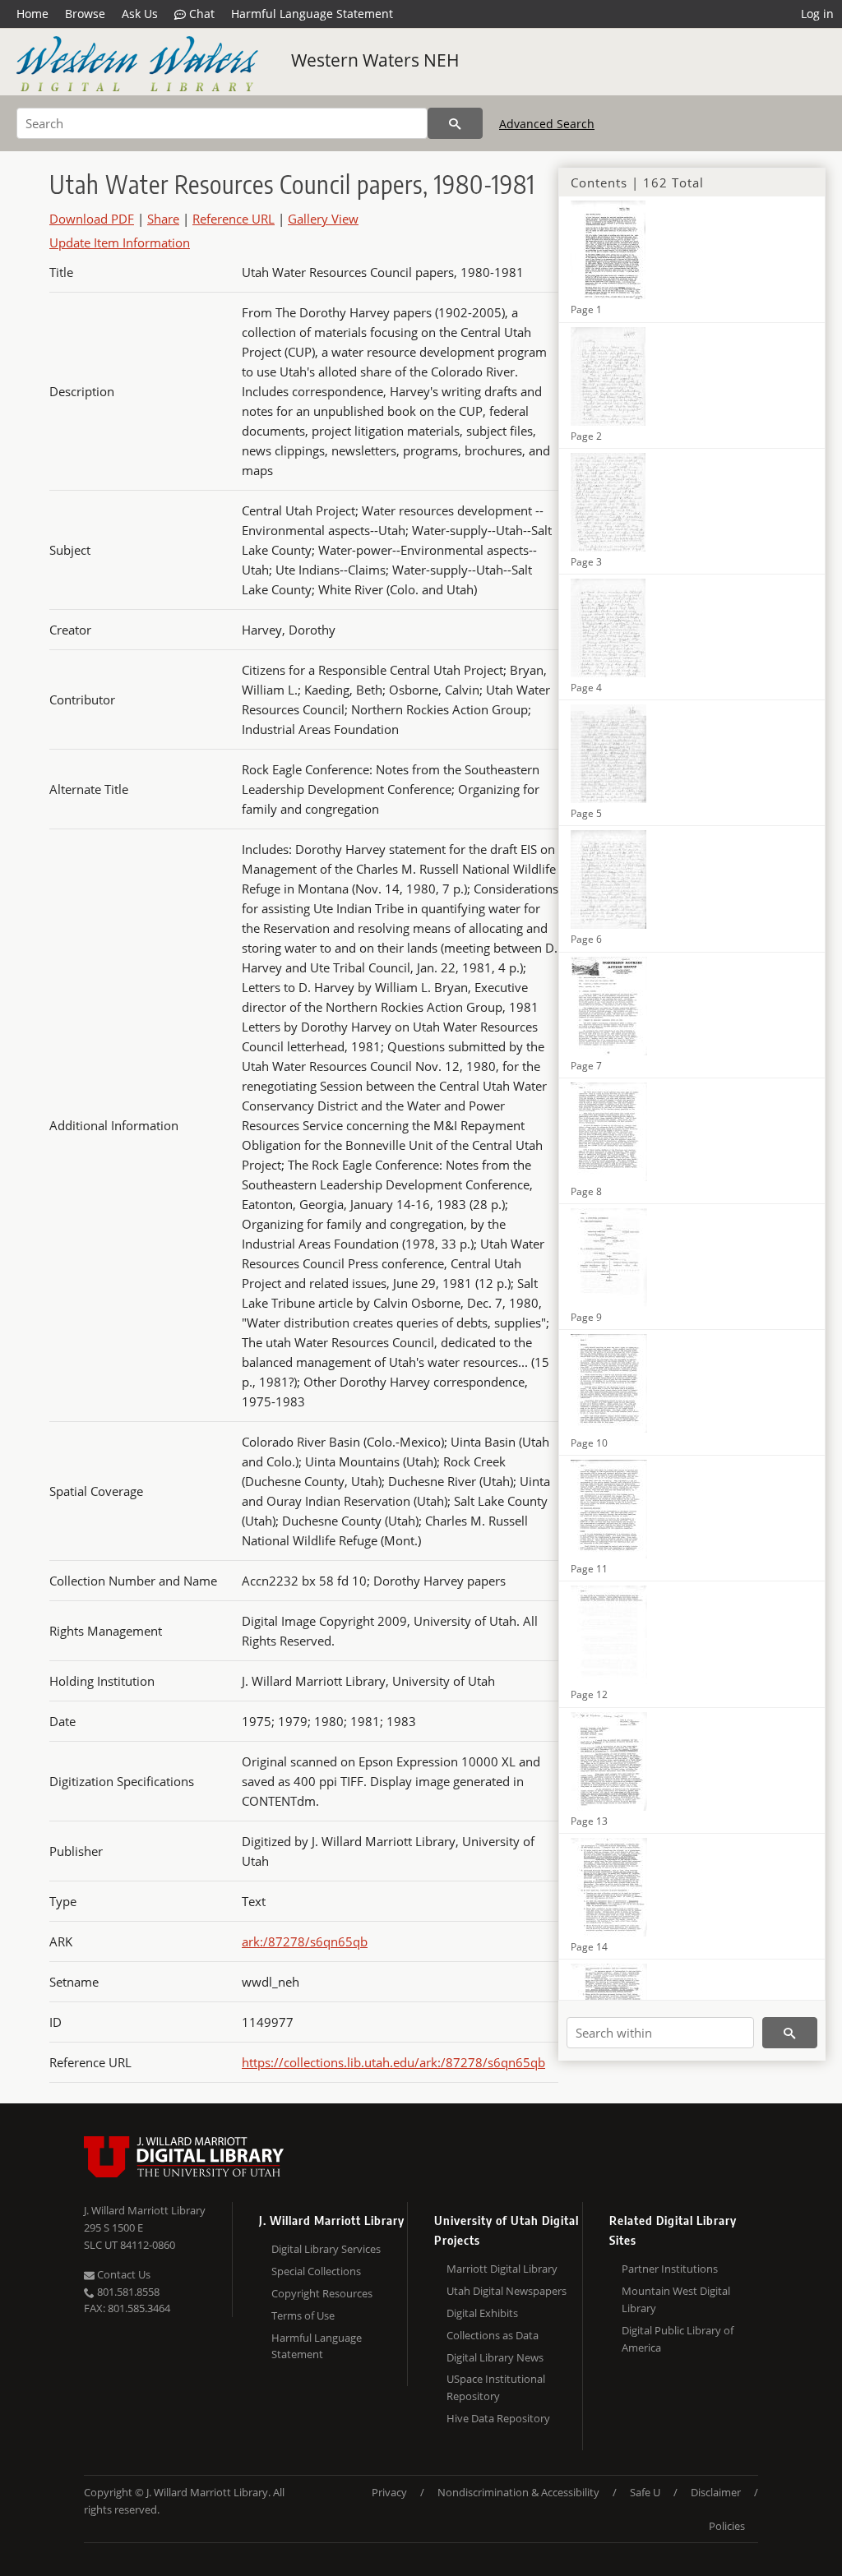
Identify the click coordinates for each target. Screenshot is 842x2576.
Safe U (645, 2492)
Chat (200, 14)
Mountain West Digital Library (676, 2299)
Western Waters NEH (375, 60)
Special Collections (316, 2271)
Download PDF (92, 219)
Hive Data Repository (498, 2418)
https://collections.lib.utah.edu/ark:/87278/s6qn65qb (393, 2062)
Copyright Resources (322, 2293)
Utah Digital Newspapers (507, 2291)
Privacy (389, 2492)
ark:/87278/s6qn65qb (305, 1941)
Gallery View (323, 219)
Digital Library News (495, 2357)
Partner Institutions (670, 2269)
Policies (727, 2526)
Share (163, 219)
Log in (817, 14)
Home (32, 14)
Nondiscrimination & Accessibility (518, 2492)
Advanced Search (547, 124)
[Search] (455, 123)
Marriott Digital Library (502, 2269)
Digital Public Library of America (678, 2339)
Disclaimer (716, 2492)
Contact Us (123, 2274)
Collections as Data (493, 2335)
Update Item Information (120, 242)
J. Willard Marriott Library (145, 2210)
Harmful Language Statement (312, 14)
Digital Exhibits (482, 2313)
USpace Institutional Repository (496, 2387)
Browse (85, 14)
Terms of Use (303, 2315)
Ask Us (140, 14)
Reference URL (234, 219)
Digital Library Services (326, 2249)
